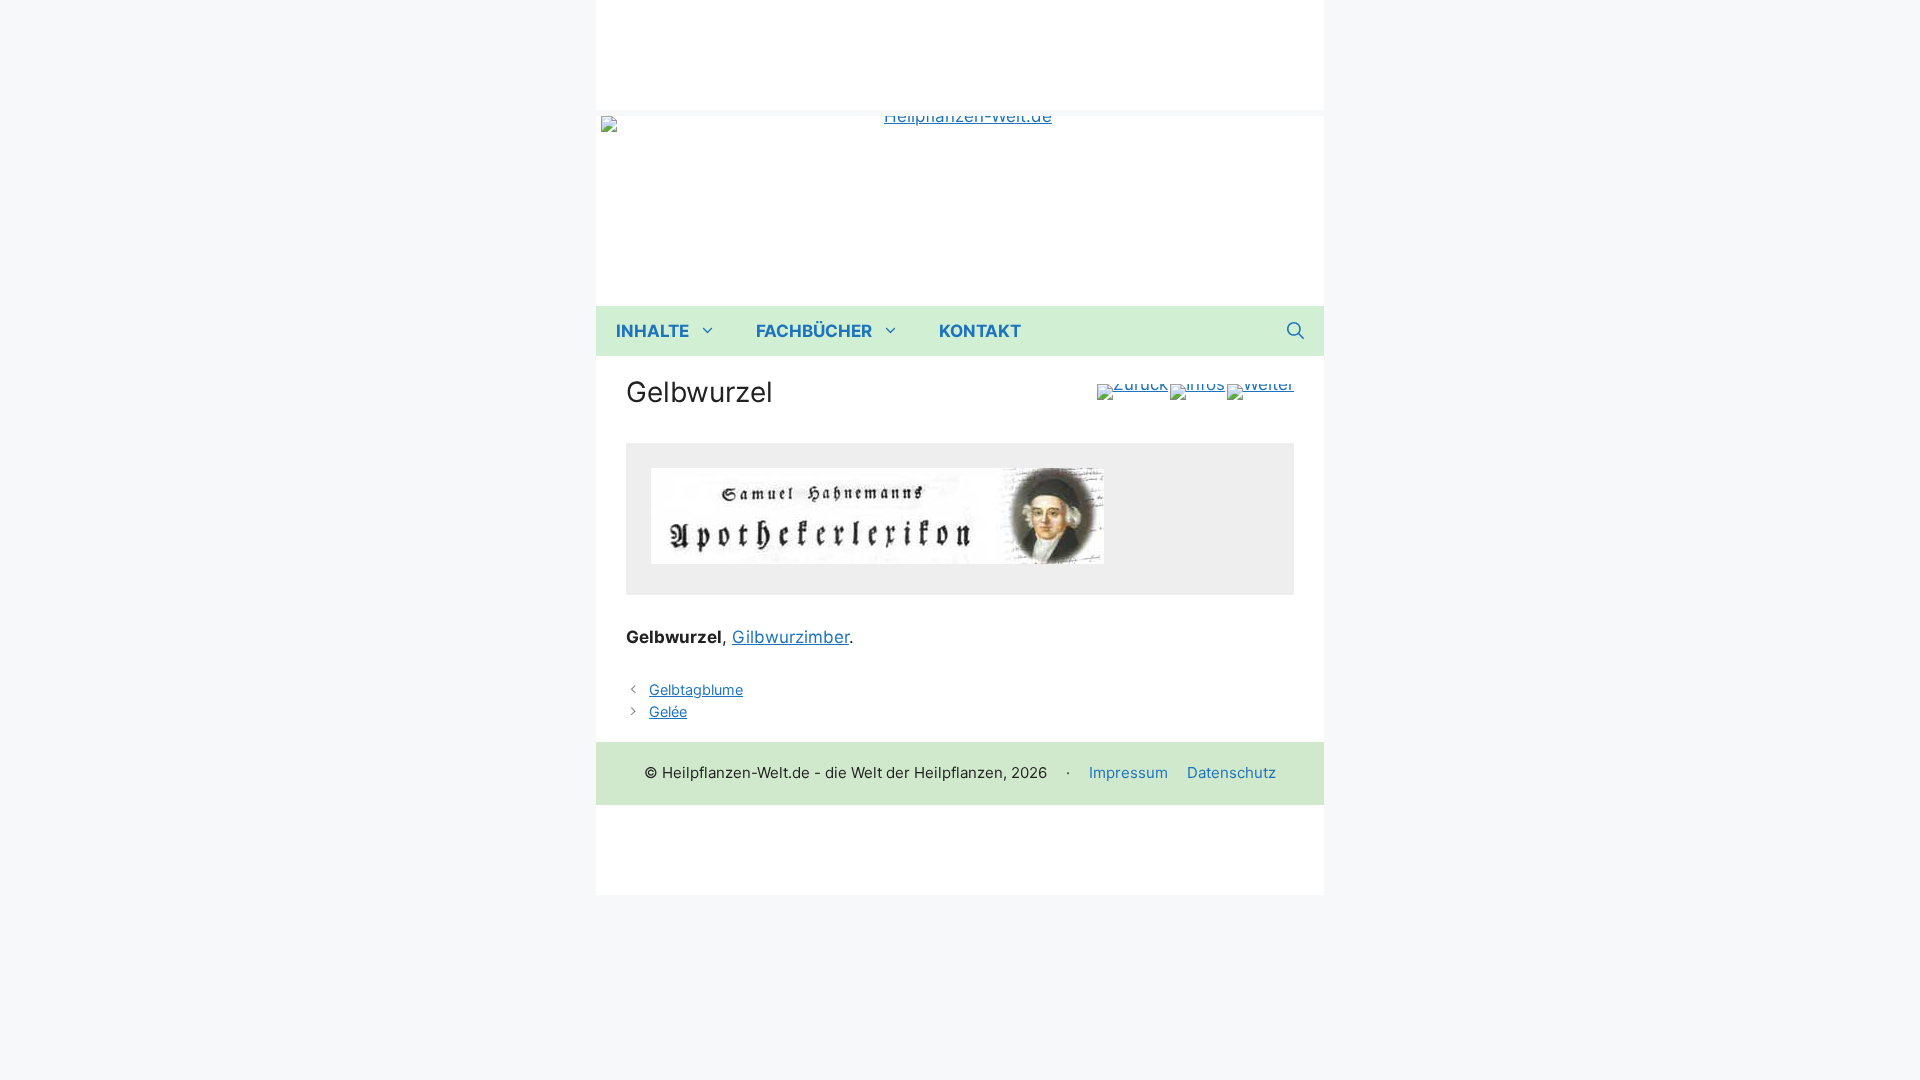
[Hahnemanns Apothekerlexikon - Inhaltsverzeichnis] (1197, 392)
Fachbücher (814, 331)
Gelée (668, 711)
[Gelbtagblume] (1132, 392)
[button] (1295, 331)
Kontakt (980, 331)
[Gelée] (1260, 392)
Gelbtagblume (696, 689)
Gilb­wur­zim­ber (790, 637)
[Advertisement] (960, 45)
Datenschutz (1231, 772)
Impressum (1128, 772)
